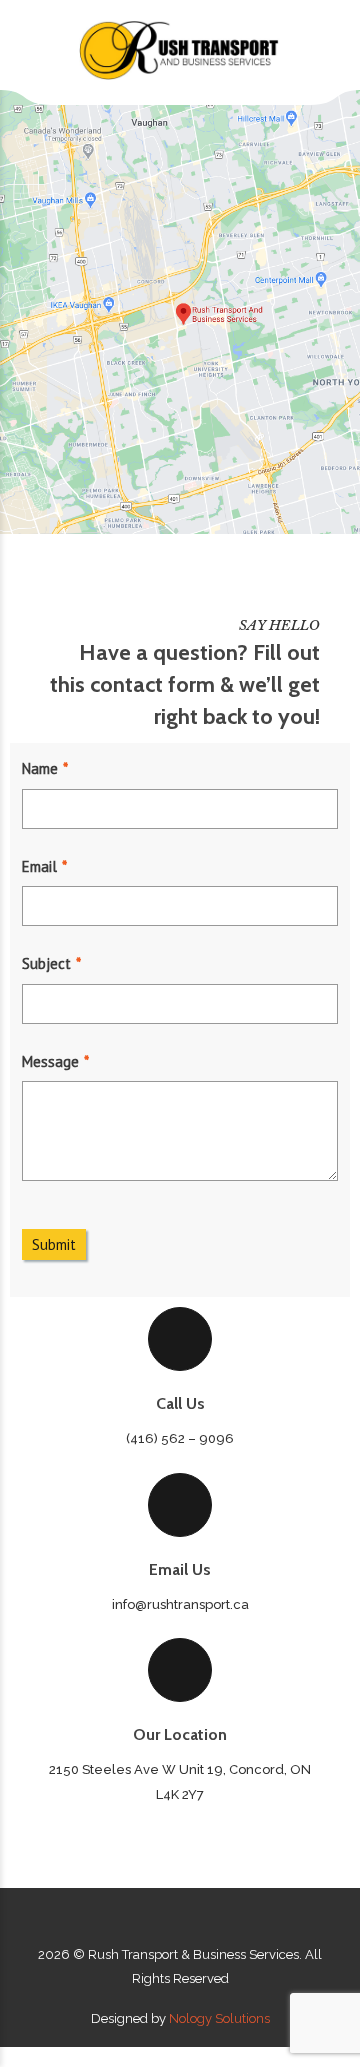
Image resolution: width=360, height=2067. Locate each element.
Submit (54, 1244)
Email (39, 866)
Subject (46, 963)
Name (40, 768)
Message (50, 1061)
